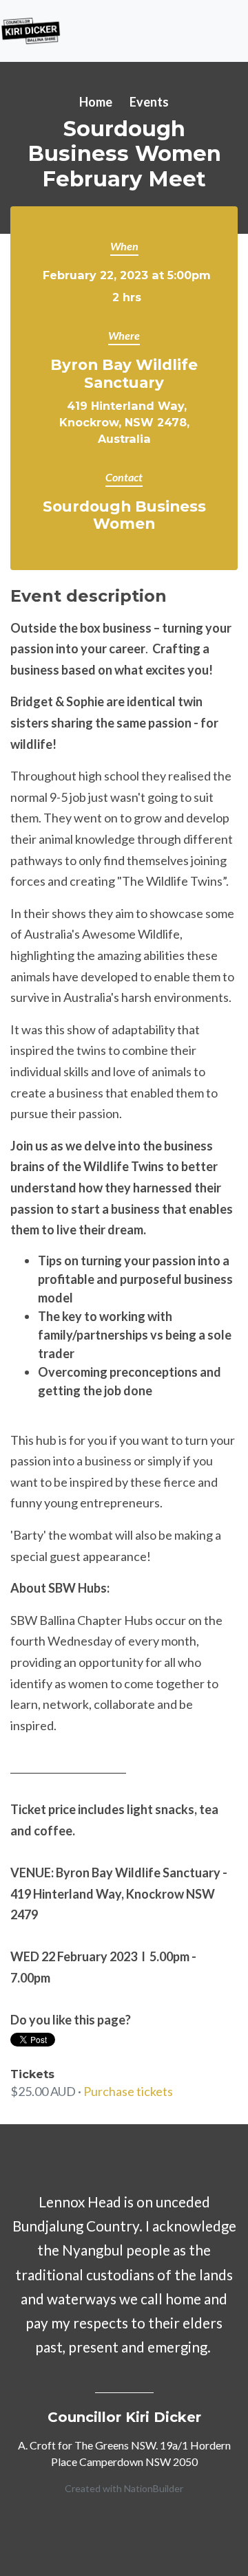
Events (149, 102)
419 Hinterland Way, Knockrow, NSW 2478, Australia (124, 422)
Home (96, 102)
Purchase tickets (128, 2091)
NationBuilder (154, 2488)
